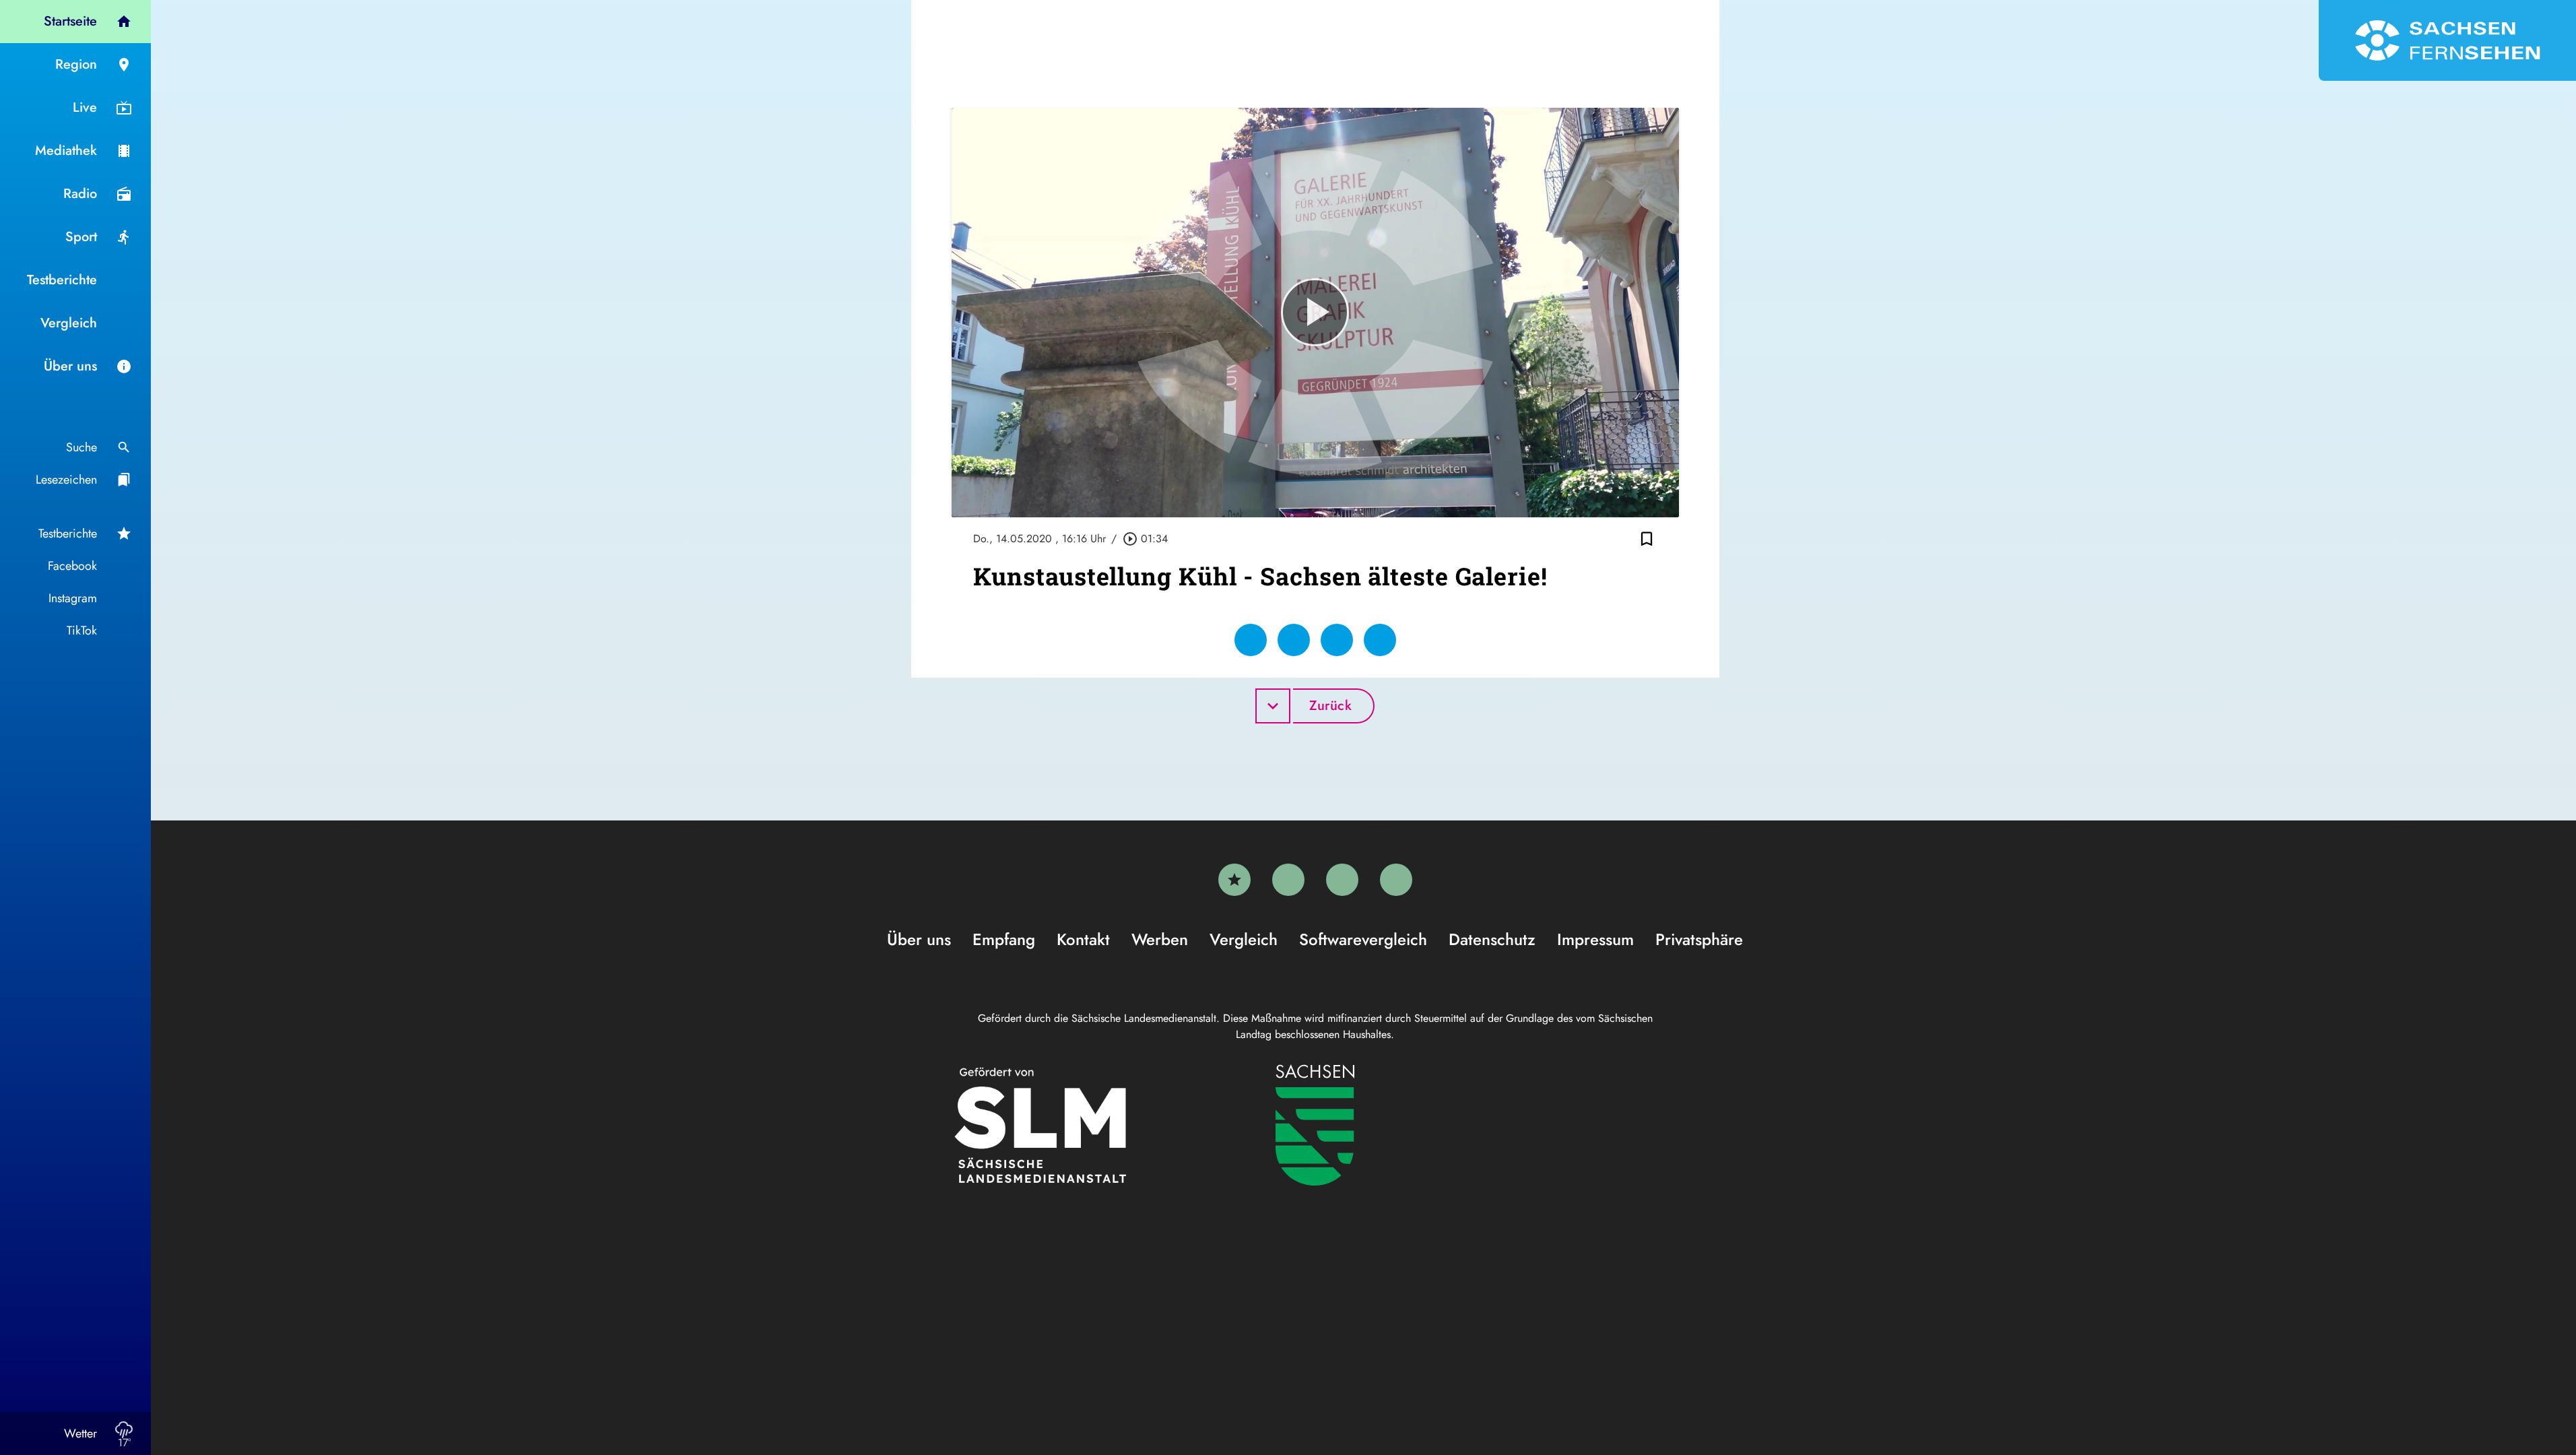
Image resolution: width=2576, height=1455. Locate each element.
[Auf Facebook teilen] (1251, 640)
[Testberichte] (1234, 880)
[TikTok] (1396, 880)
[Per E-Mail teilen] (1380, 640)
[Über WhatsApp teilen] (1337, 640)
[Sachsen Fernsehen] (2447, 40)
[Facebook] (1288, 880)
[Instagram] (1342, 880)
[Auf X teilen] (1294, 640)
